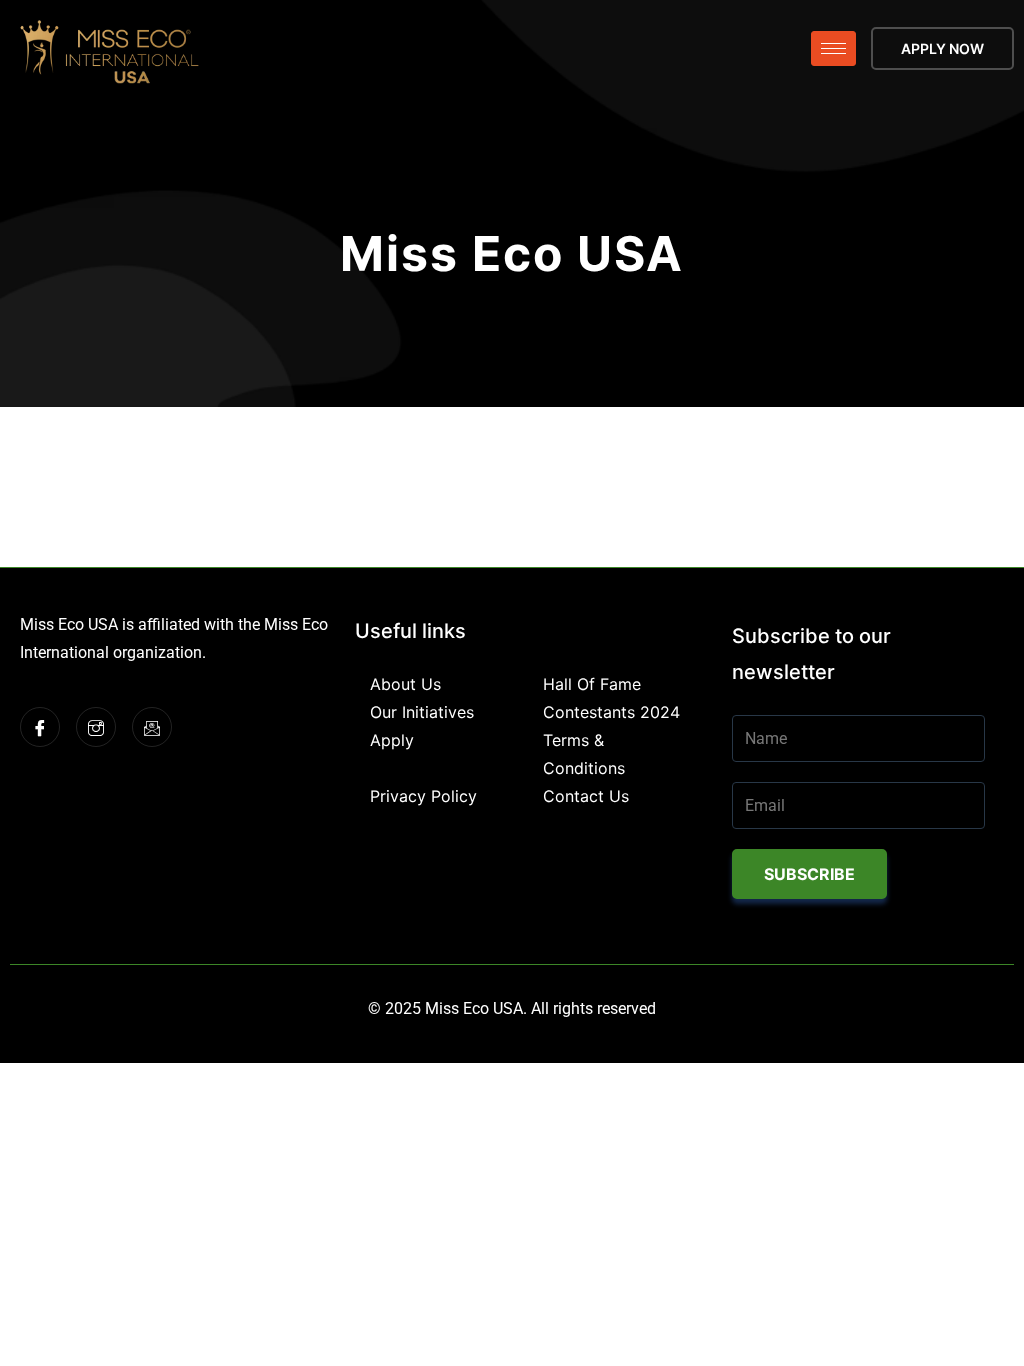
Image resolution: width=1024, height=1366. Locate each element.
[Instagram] (96, 727)
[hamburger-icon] (833, 48)
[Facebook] (40, 727)
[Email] (152, 727)
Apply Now (942, 48)
